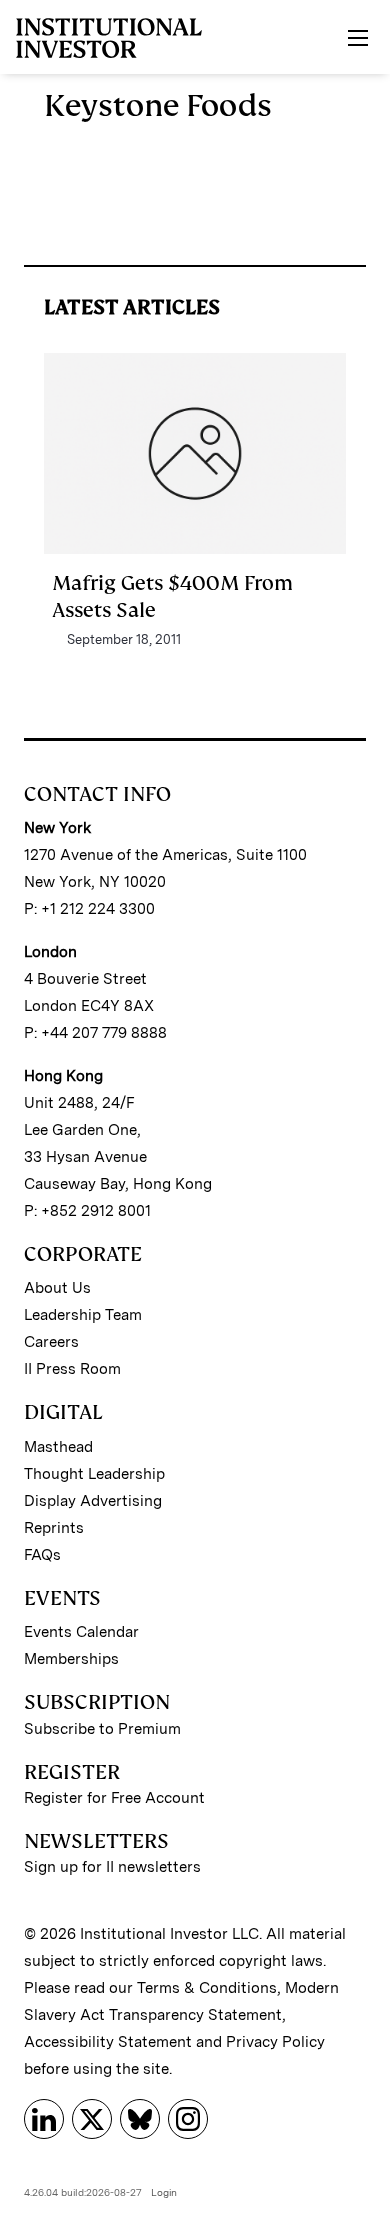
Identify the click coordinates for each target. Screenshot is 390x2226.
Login (164, 2192)
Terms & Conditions (207, 1988)
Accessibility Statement (108, 2042)
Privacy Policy (275, 2042)
